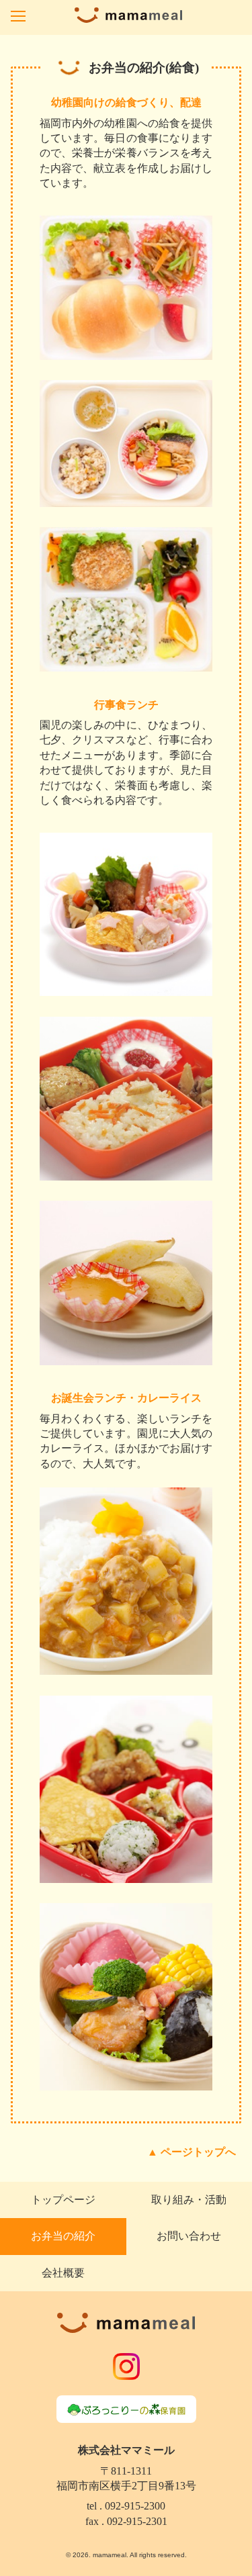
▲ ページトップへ (192, 2152)
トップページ (63, 2200)
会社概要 (63, 2273)
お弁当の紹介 (63, 2236)
